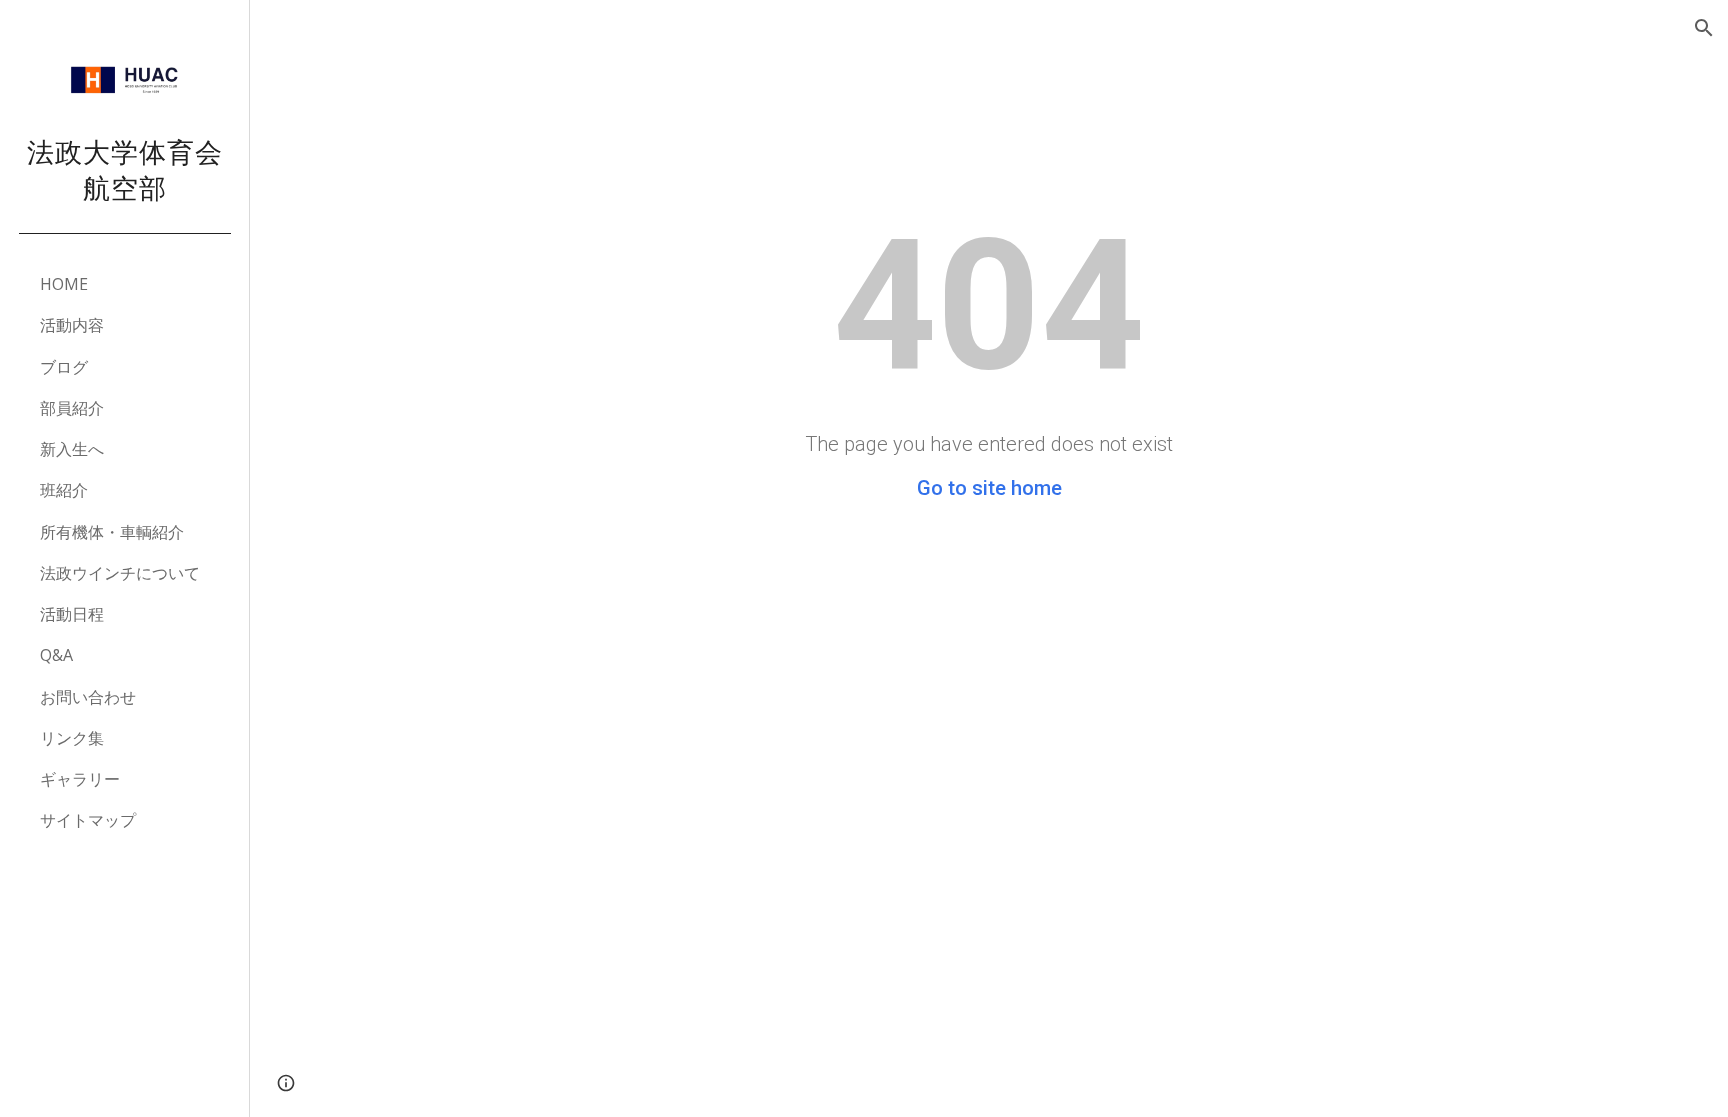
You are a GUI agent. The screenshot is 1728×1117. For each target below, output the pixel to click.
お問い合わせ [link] (88, 697)
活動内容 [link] (72, 325)
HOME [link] (64, 284)
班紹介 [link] (64, 490)
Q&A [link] (56, 655)
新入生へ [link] (72, 449)
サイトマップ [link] (88, 820)
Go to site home (989, 488)
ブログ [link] (64, 367)
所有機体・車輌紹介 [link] (112, 532)
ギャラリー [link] (80, 779)
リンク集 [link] (72, 738)
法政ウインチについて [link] (120, 573)
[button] (1704, 28)
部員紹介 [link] (72, 408)
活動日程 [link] (72, 614)
